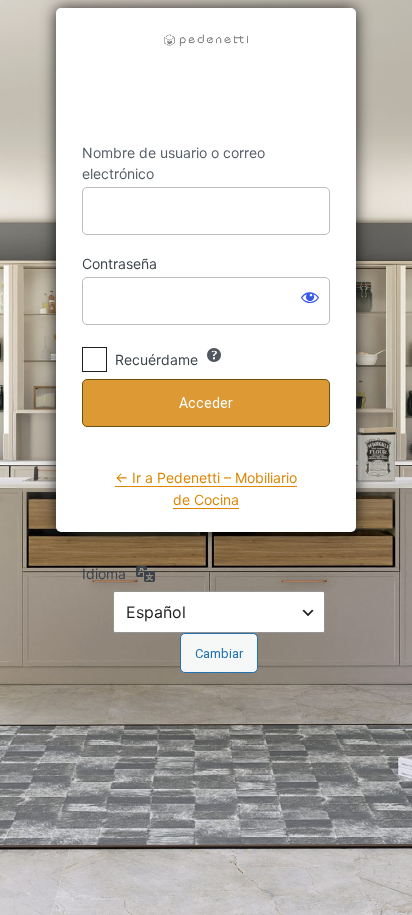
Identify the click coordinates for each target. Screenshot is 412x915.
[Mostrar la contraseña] (310, 297)
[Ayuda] (214, 355)
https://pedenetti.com (206, 76)
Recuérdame (156, 359)
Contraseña (119, 263)
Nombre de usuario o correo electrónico (173, 163)
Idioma (104, 573)
